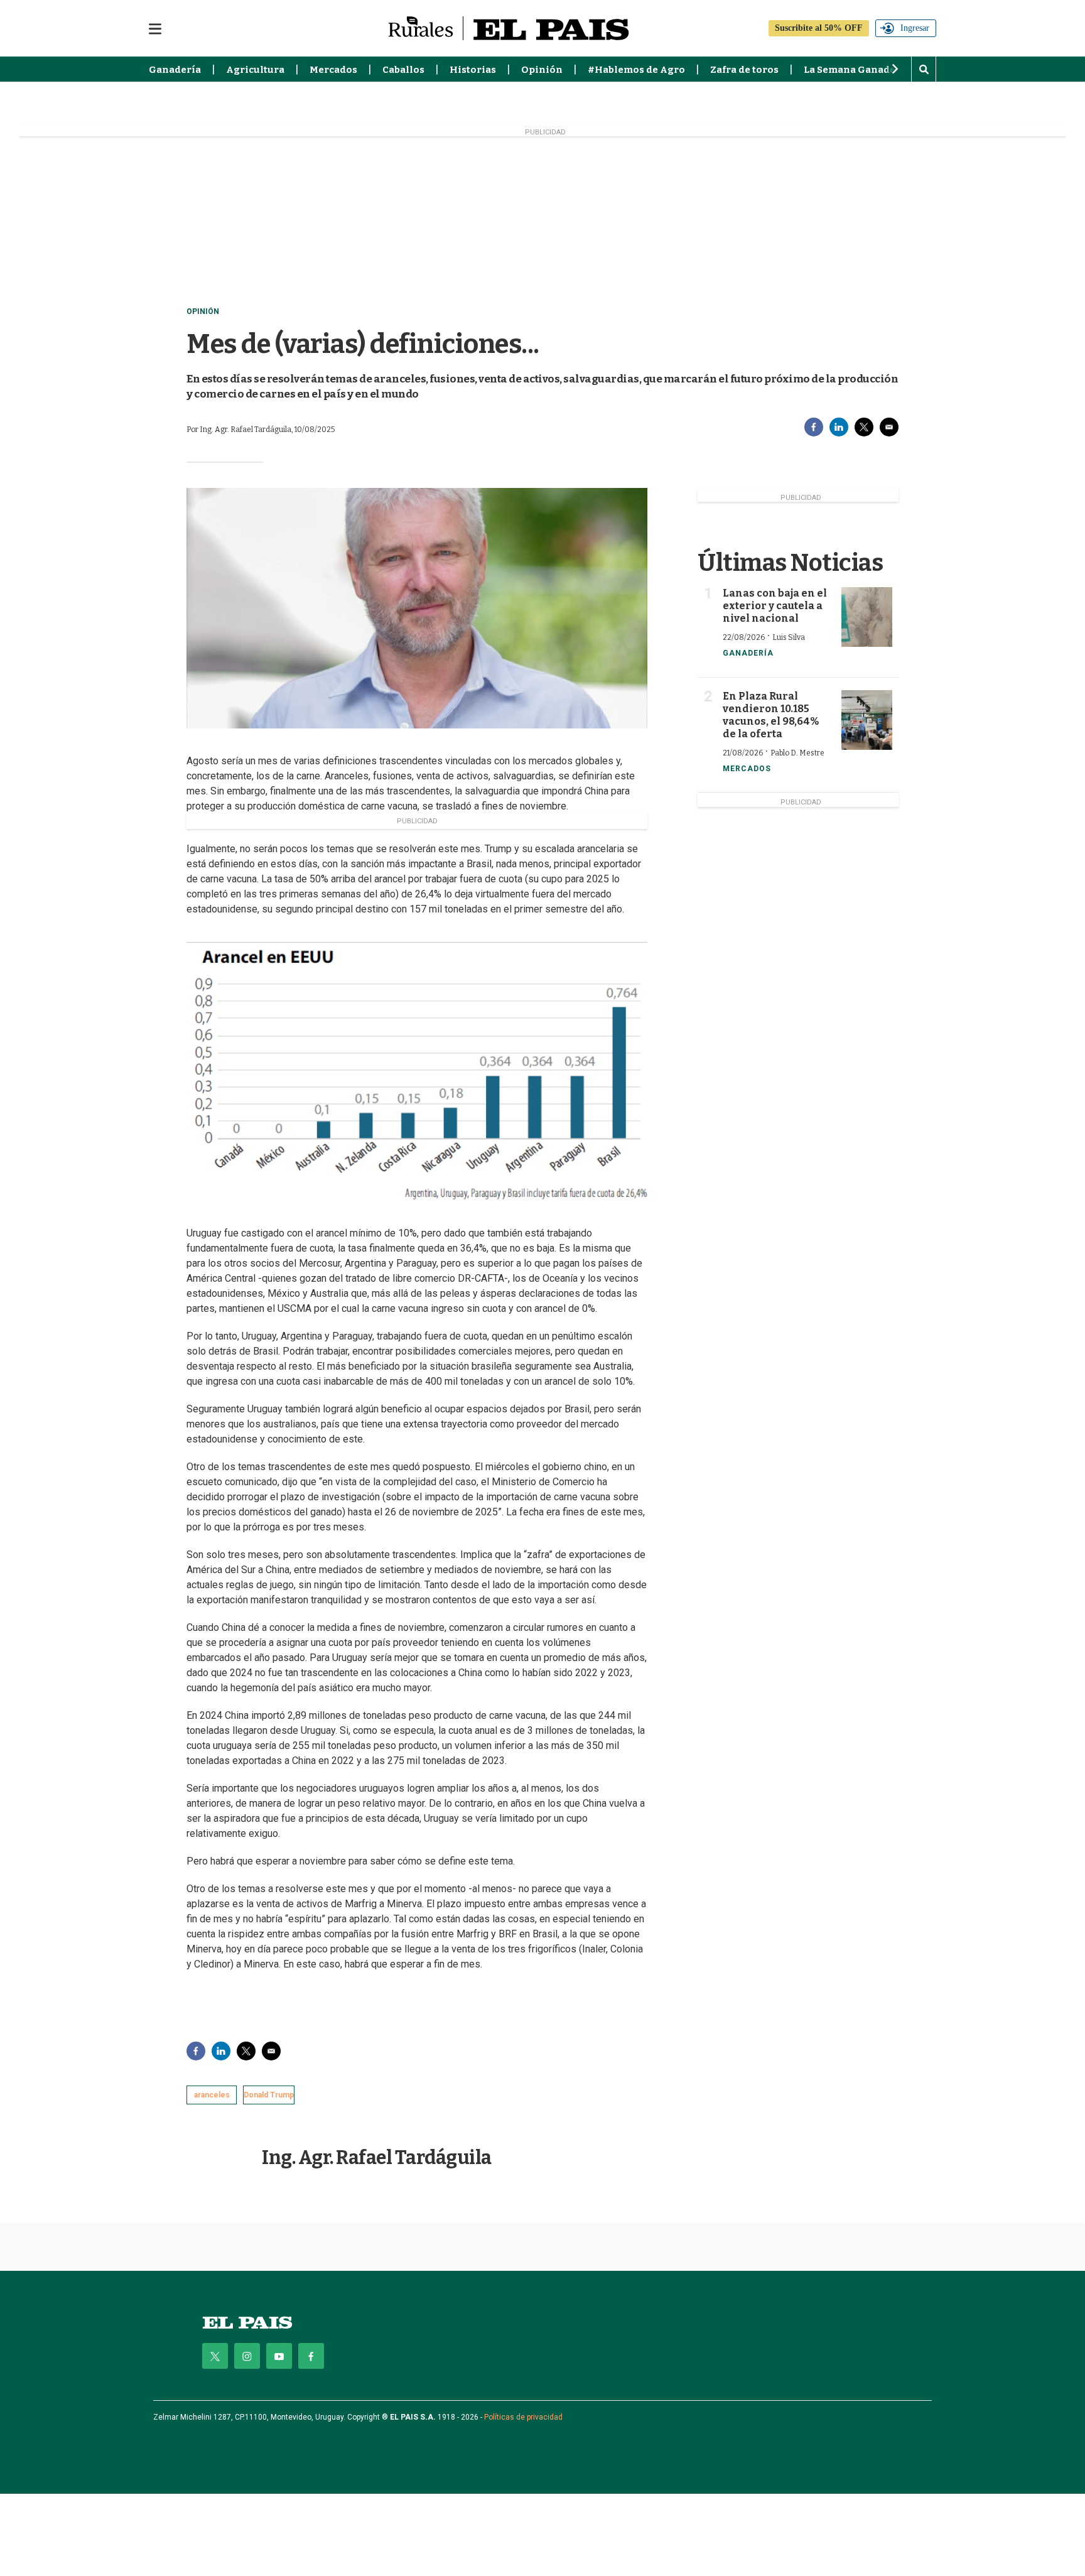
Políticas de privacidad (523, 2417)
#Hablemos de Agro (636, 70)
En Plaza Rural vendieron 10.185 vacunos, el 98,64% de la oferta (771, 715)
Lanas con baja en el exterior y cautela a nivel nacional (775, 606)
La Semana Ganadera (855, 70)
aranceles (212, 2095)
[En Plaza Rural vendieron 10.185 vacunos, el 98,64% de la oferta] (867, 720)
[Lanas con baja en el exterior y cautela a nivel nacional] (867, 617)
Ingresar (915, 28)
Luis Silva (789, 637)
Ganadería (175, 70)
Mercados (333, 70)
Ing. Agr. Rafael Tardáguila (377, 2158)
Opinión (542, 70)
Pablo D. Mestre (797, 753)
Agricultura (255, 70)
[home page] (247, 2323)
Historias (473, 70)
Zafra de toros (744, 70)
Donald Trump (269, 2095)
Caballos (403, 70)
